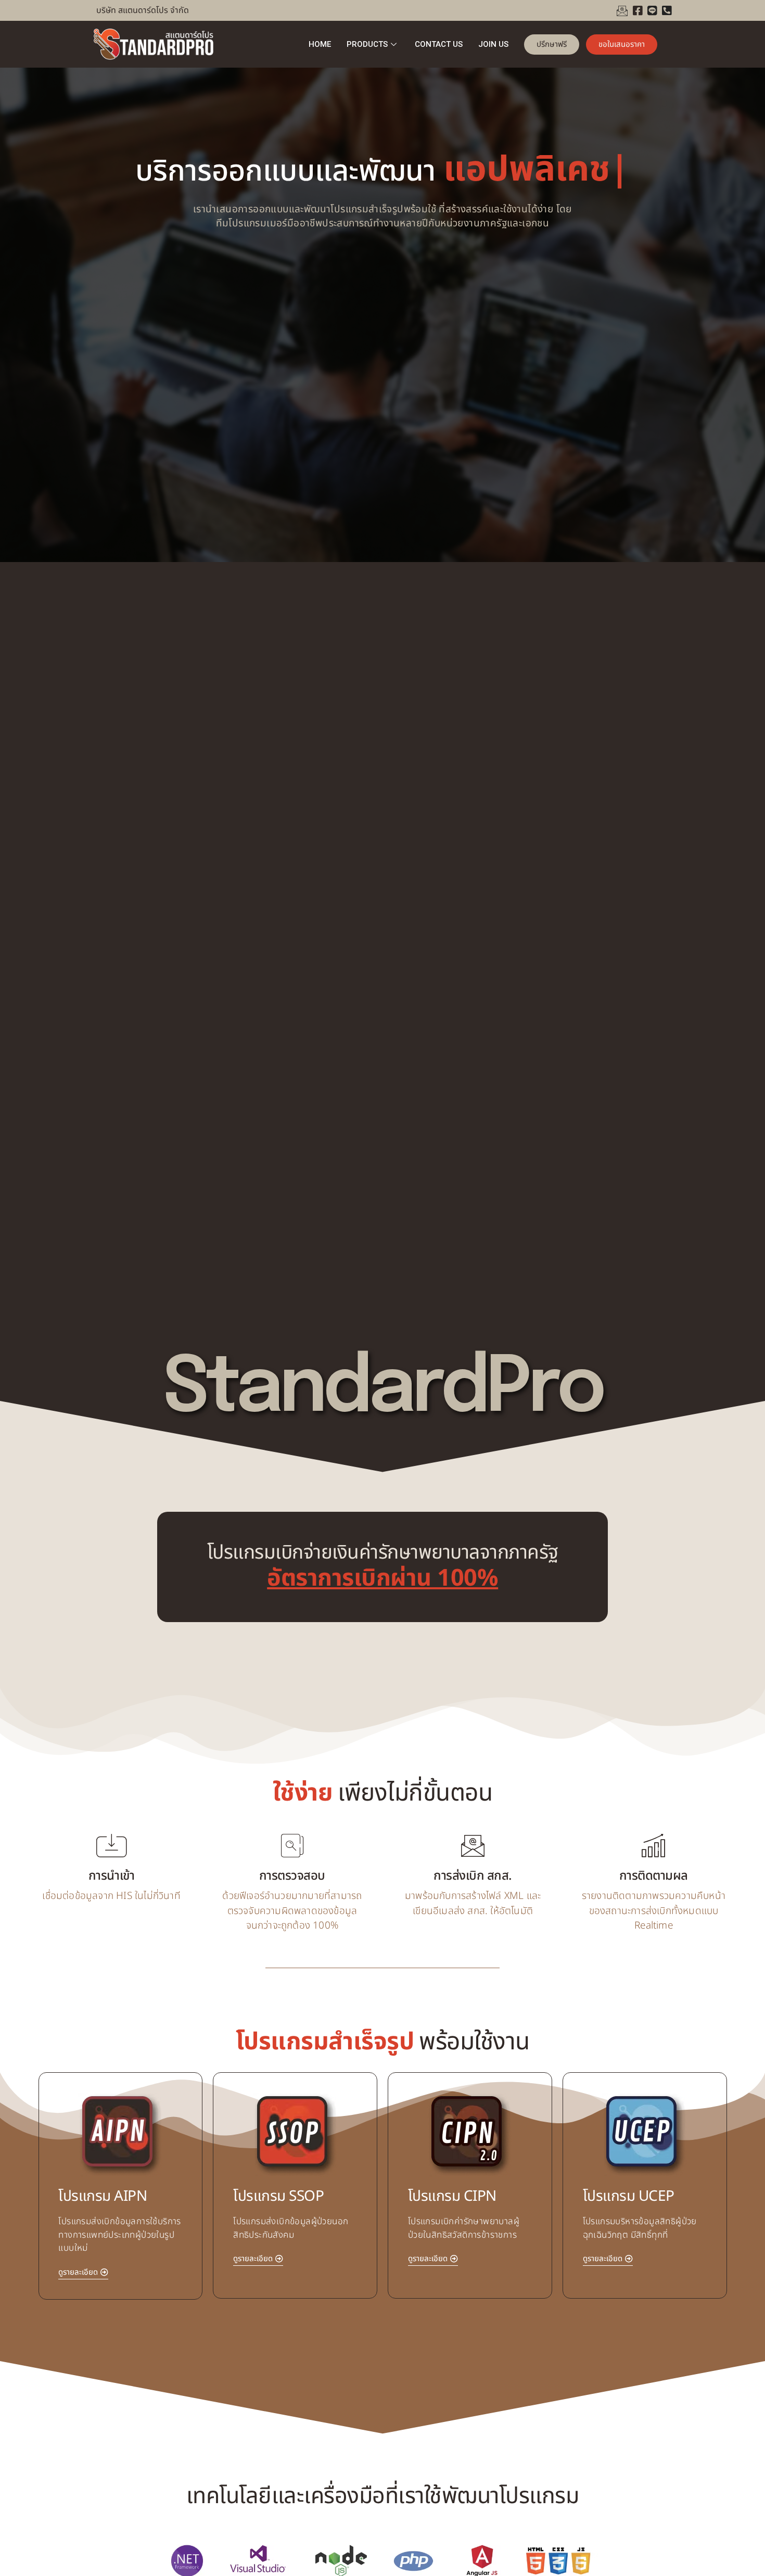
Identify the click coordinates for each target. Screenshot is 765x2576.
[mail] (622, 10)
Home (320, 44)
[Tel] (667, 10)
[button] (83, 2274)
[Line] (652, 10)
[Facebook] (637, 10)
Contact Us (439, 44)
